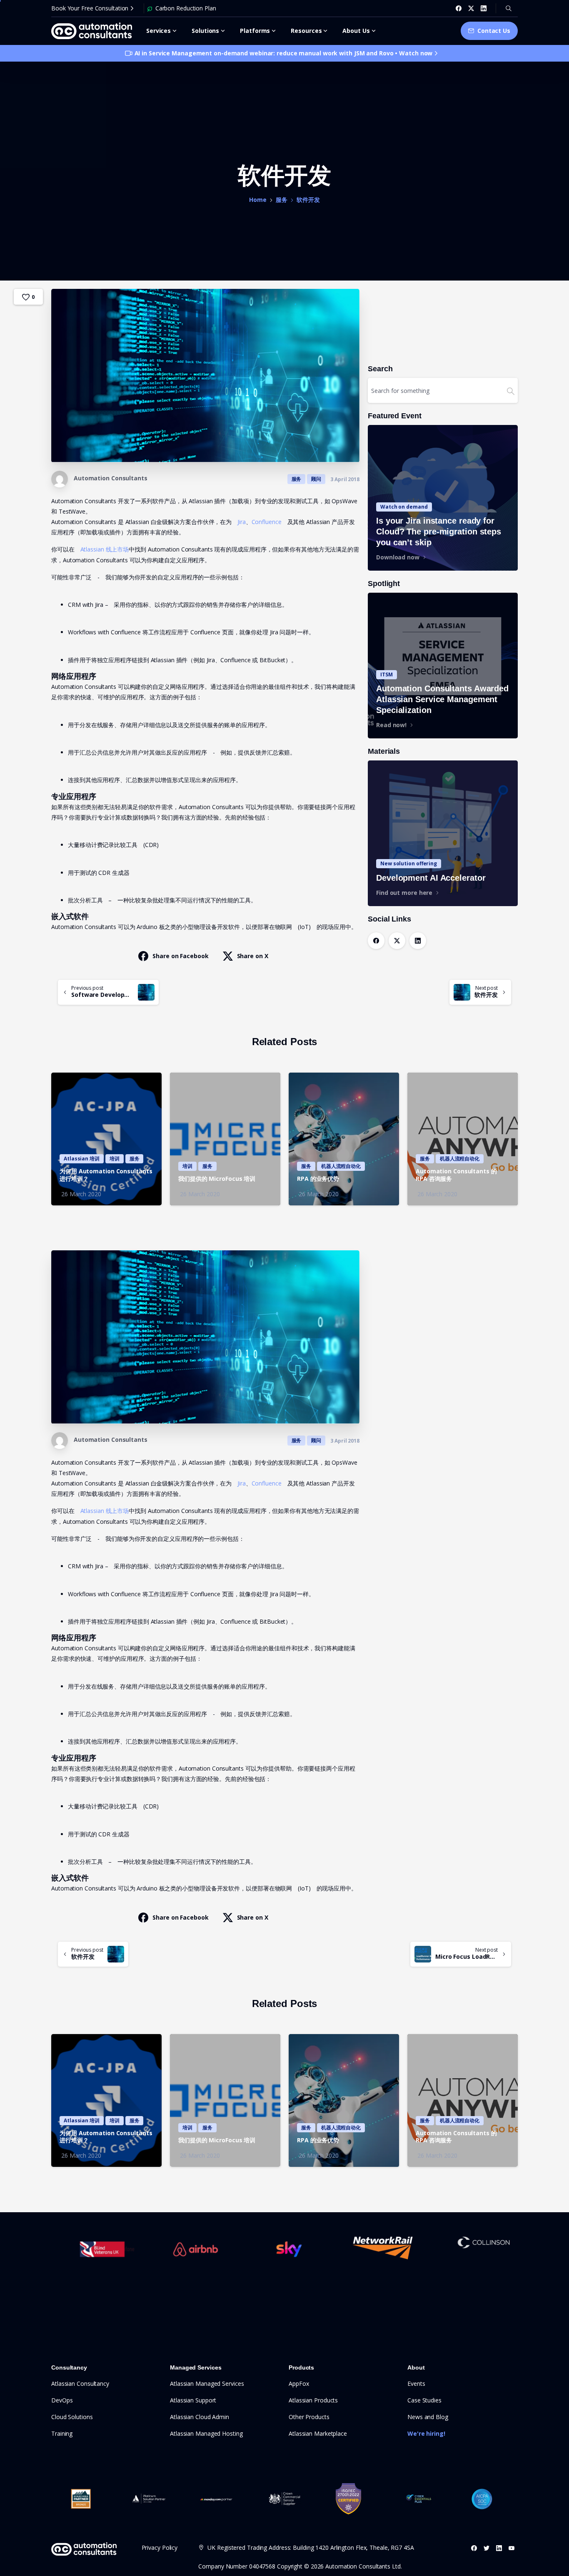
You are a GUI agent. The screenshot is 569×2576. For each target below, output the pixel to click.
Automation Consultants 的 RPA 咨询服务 (456, 1175)
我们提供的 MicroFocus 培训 (217, 1179)
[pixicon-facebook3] (474, 2548)
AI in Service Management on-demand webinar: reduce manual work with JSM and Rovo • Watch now (284, 53)
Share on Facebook (180, 956)
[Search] (509, 8)
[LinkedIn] (484, 8)
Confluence (267, 522)
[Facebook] (459, 8)
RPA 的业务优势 (318, 1179)
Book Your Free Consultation (90, 8)
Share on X (253, 956)
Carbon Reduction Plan (186, 8)
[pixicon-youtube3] (512, 2548)
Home (258, 200)
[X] (471, 8)
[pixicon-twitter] (487, 2548)
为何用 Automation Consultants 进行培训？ (106, 1175)
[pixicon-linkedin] (499, 2548)
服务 (282, 200)
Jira (242, 522)
